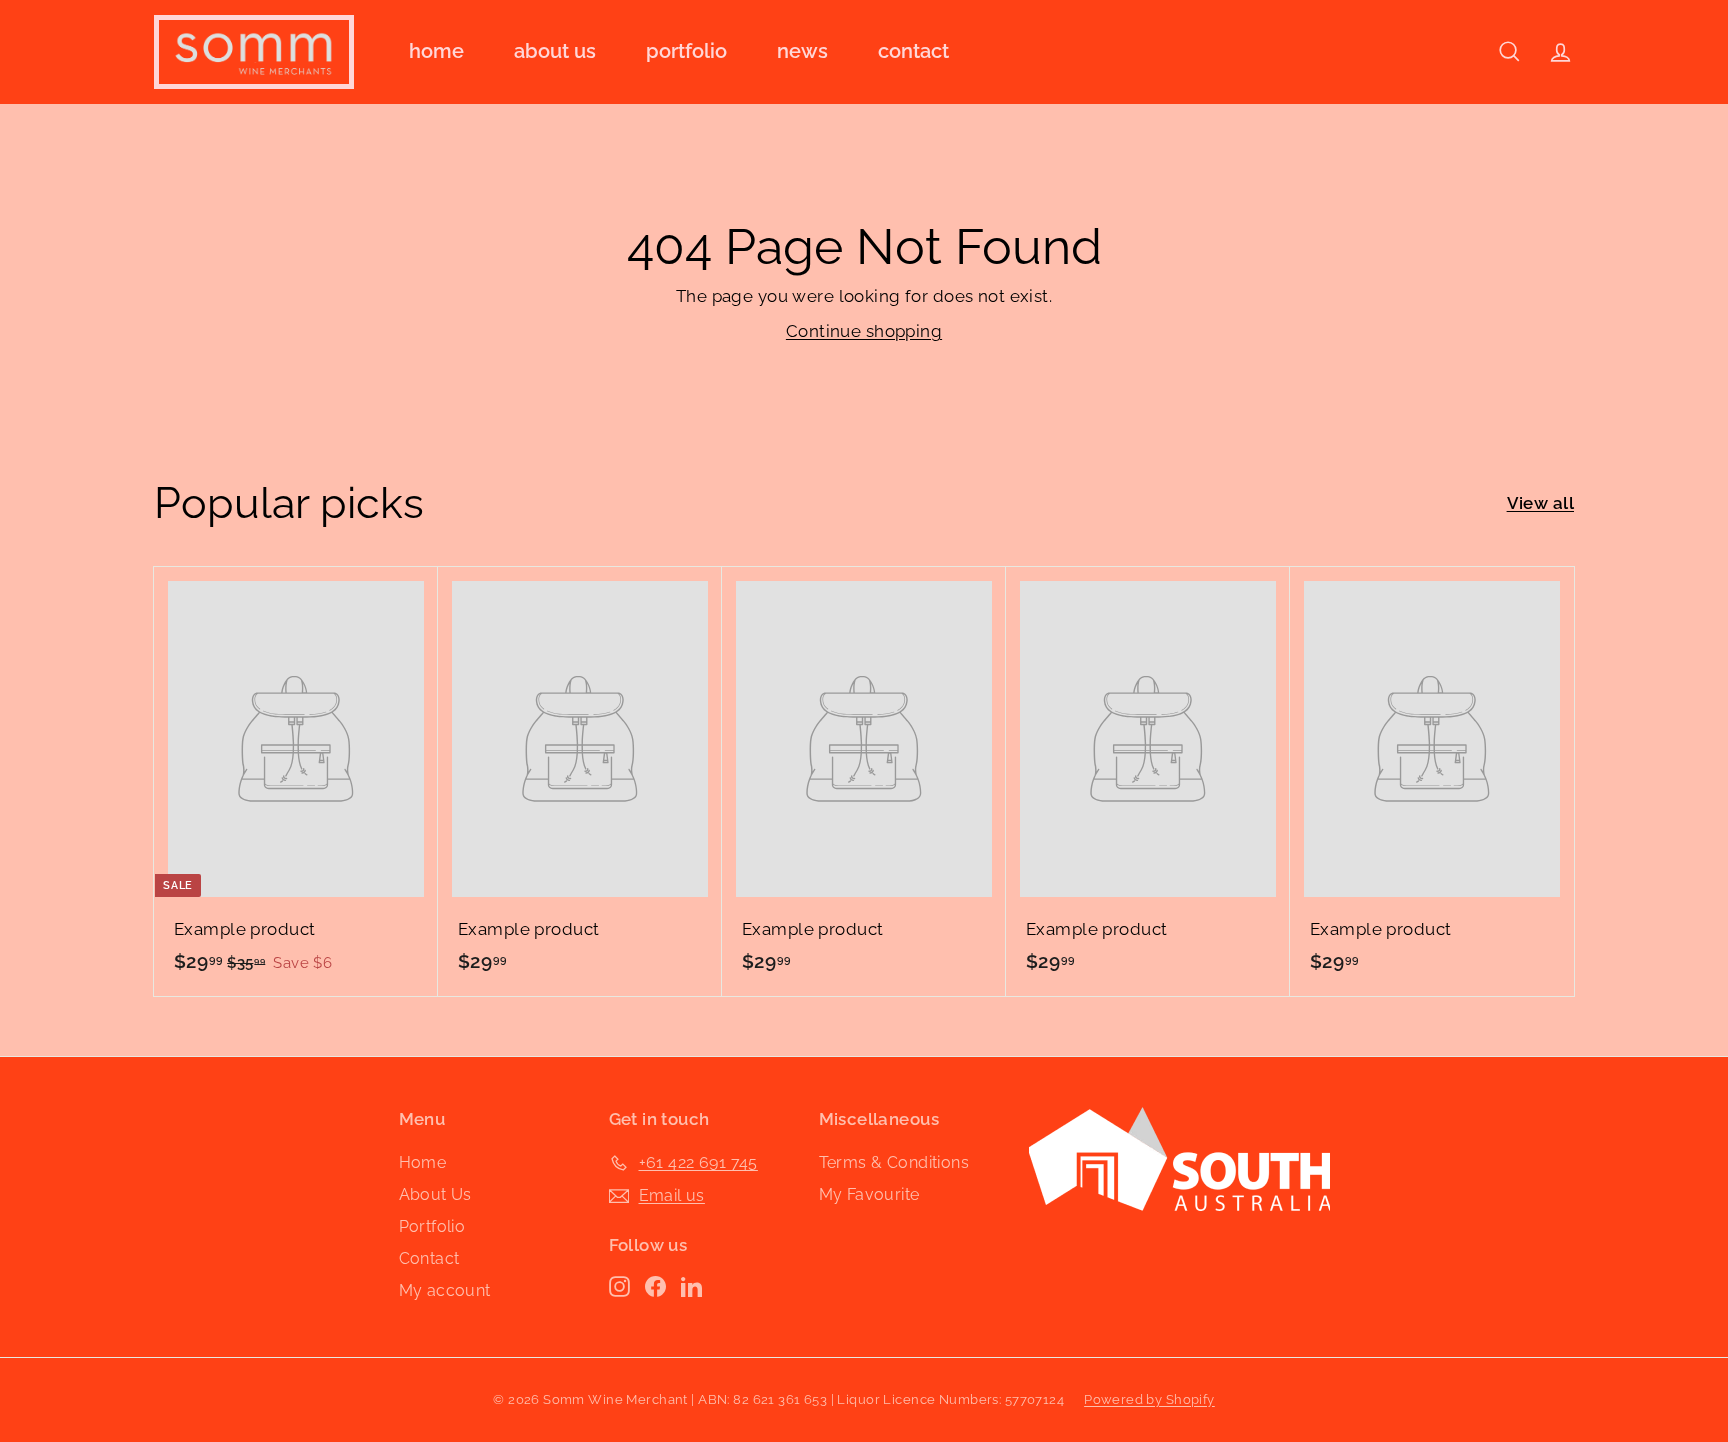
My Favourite (869, 1194)
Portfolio (686, 51)
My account (445, 1290)
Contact (913, 51)
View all (1540, 503)
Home (436, 51)
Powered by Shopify (1149, 1399)
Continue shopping (864, 331)
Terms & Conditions (894, 1162)
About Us (555, 51)
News (802, 51)
